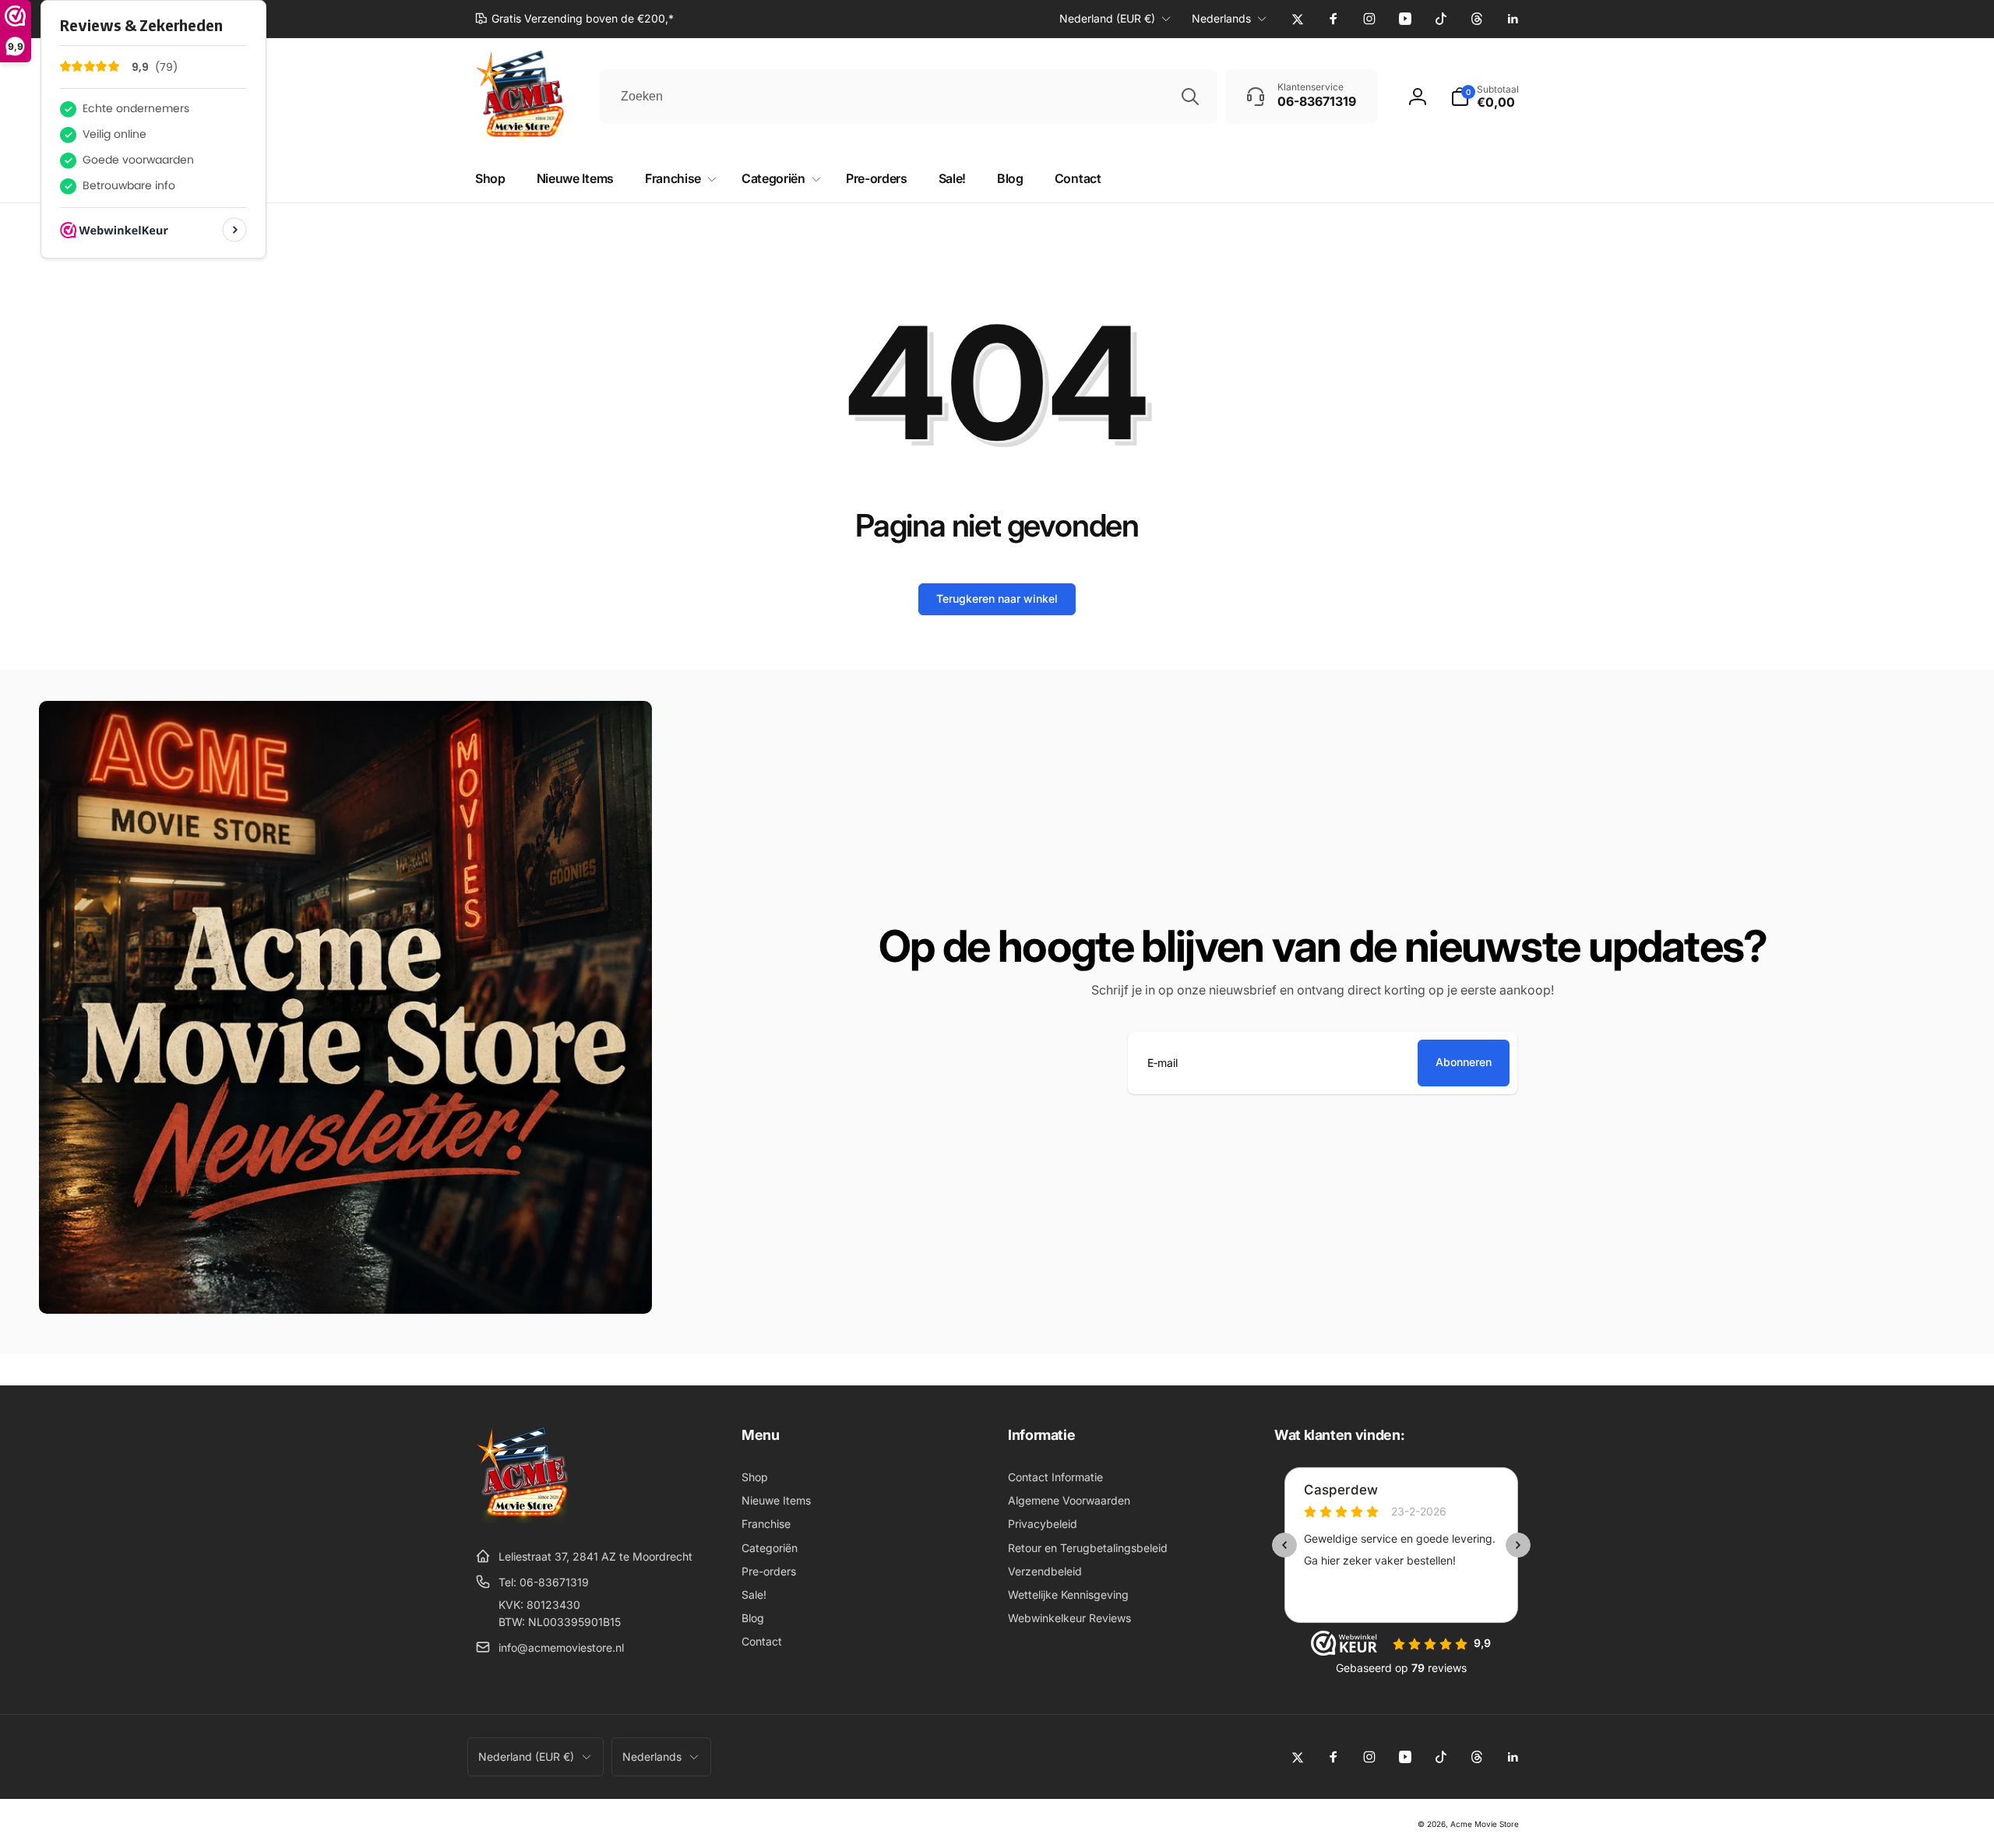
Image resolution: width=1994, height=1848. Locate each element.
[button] (1485, 97)
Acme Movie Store (1485, 1824)
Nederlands (1221, 18)
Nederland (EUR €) (1107, 18)
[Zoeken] (1190, 97)
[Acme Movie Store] (524, 1519)
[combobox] (909, 97)
